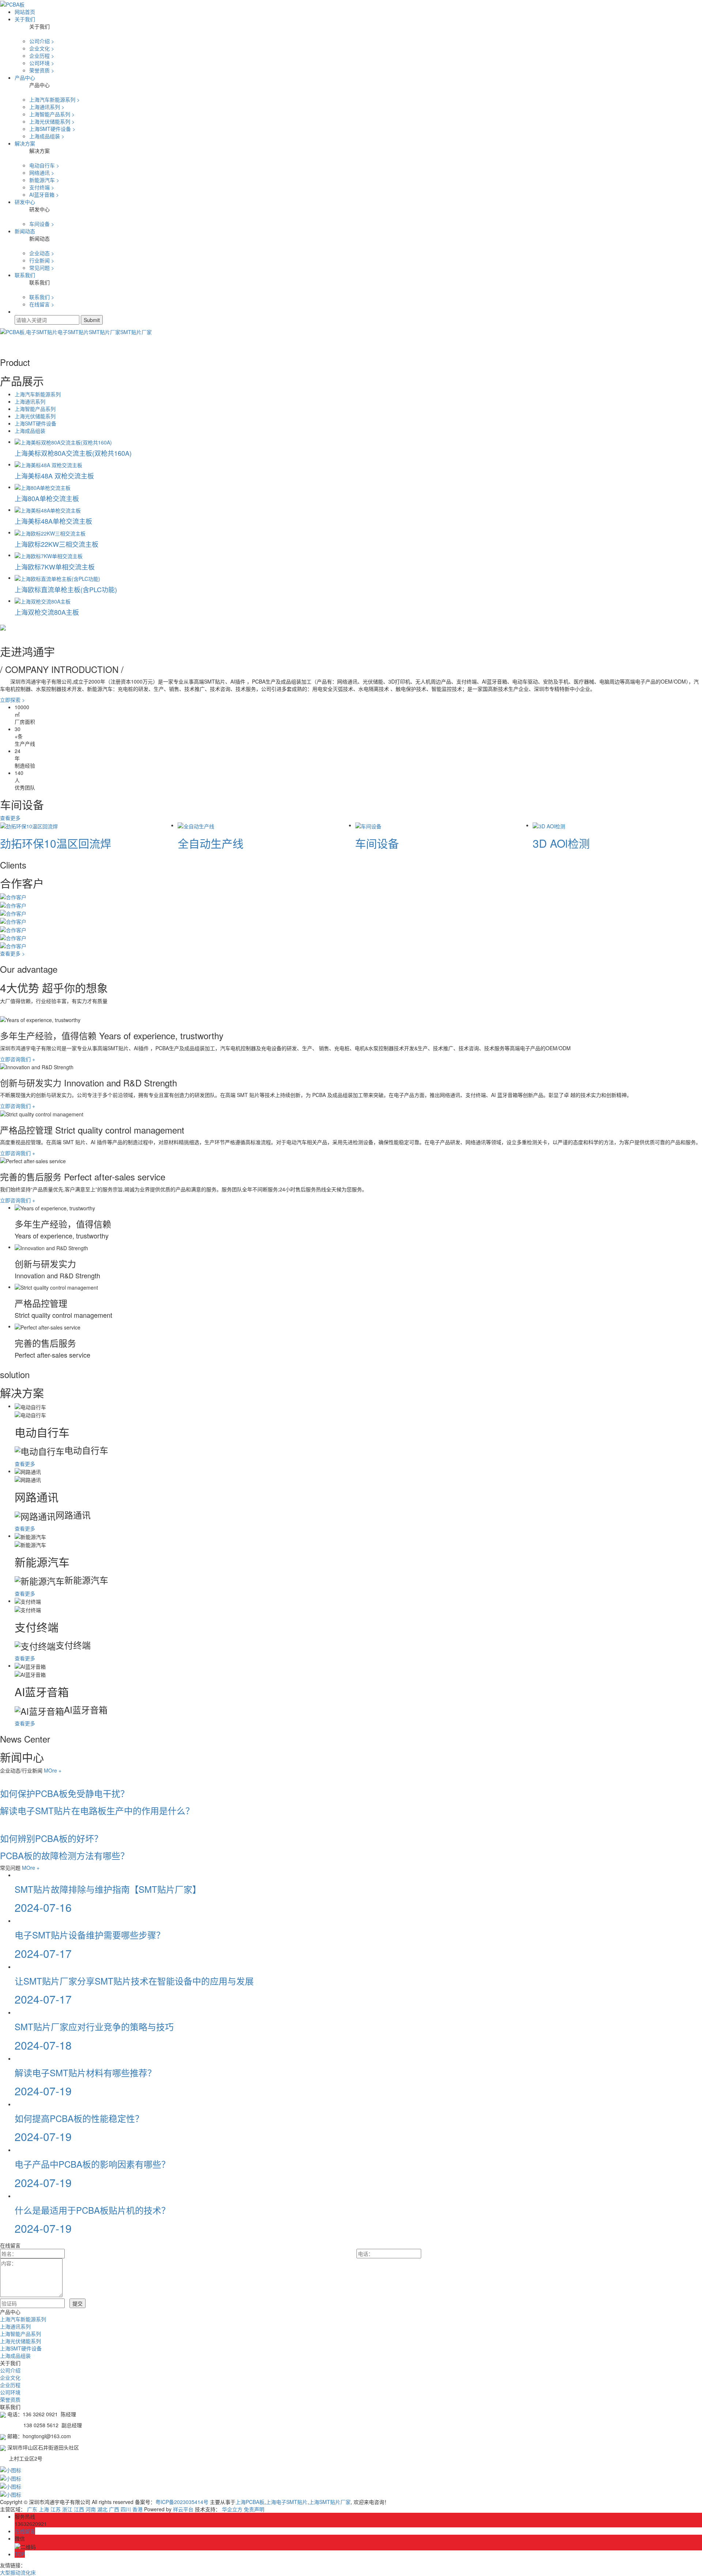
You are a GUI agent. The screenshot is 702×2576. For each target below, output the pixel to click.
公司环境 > (42, 63)
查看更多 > (12, 953)
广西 (114, 2509)
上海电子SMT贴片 (287, 2502)
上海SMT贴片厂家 (330, 2502)
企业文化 (10, 2378)
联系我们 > (42, 297)
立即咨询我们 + (18, 1059)
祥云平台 (183, 2509)
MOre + (53, 1770)
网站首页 (25, 12)
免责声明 (254, 2509)
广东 (32, 2509)
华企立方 (232, 2509)
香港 (137, 2509)
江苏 (56, 2509)
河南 (91, 2509)
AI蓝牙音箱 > (44, 194)
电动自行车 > (44, 165)
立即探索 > (12, 700)
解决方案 (25, 143)
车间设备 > (42, 224)
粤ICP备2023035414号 (182, 2502)
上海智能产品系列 (35, 409)
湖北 (102, 2509)
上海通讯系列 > (47, 107)
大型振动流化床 (18, 2572)
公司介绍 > (42, 41)
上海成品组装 (30, 431)
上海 (44, 2509)
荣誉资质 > (42, 70)
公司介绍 (10, 2370)
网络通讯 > (42, 173)
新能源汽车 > (44, 180)
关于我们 (25, 19)
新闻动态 (25, 231)
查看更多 (11, 818)
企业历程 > (42, 56)
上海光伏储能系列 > (52, 121)
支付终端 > (42, 187)
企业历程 (10, 2385)
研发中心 (25, 202)
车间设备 (377, 843)
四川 (126, 2509)
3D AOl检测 (561, 843)
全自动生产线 (211, 843)
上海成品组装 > (47, 136)
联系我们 (25, 275)
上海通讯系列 (30, 401)
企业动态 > (42, 253)
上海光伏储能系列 (35, 416)
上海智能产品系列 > (52, 114)
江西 (79, 2509)
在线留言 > (42, 304)
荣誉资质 (10, 2399)
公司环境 (10, 2392)
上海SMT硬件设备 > (52, 129)
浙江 (67, 2509)
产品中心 (25, 77)
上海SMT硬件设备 (35, 423)
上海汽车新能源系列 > (54, 99)
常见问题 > (42, 268)
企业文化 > (42, 48)
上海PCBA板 (250, 2502)
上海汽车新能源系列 (38, 394)
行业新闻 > (42, 260)
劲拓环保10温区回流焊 (56, 843)
